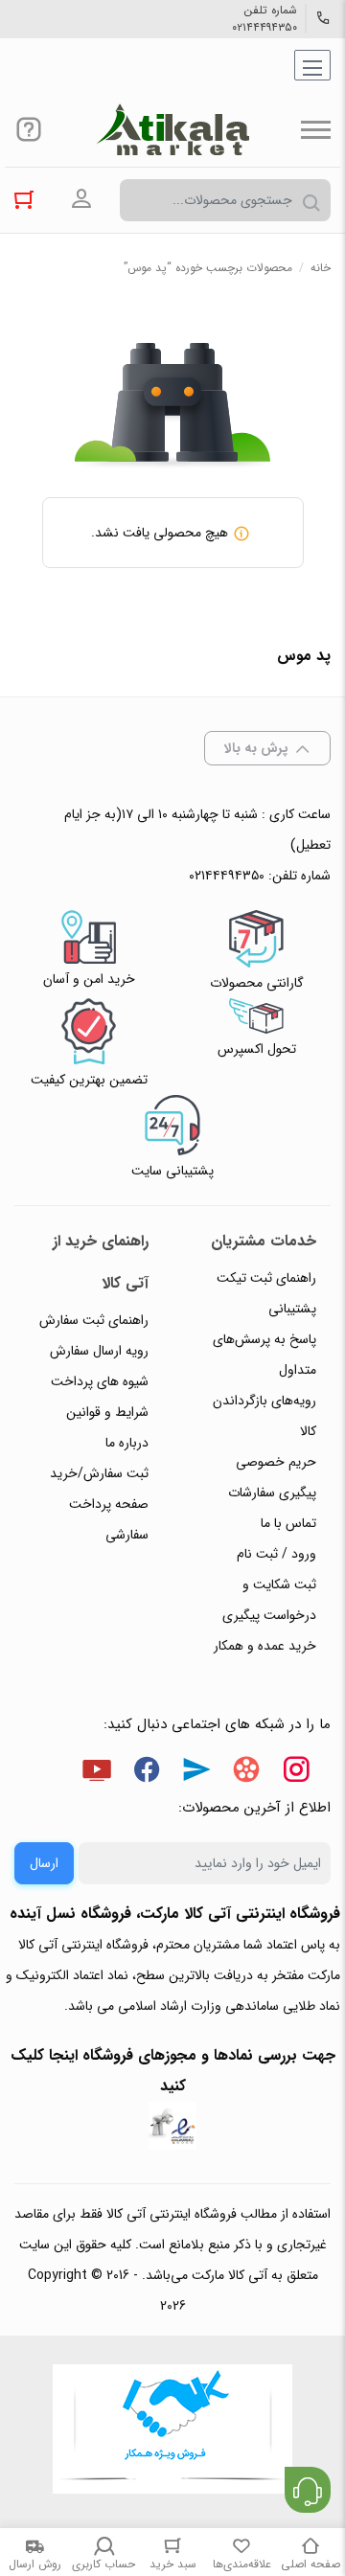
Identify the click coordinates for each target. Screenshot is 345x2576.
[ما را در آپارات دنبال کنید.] (246, 1773)
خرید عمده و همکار (265, 1646)
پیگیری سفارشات (272, 1493)
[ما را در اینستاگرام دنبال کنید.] (296, 1773)
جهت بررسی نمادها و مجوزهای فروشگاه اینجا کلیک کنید (173, 2071)
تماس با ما (288, 1523)
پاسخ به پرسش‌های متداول (264, 1355)
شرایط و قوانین (107, 1412)
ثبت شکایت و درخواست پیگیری (269, 1600)
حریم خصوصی (276, 1462)
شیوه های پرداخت (100, 1381)
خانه (321, 268)
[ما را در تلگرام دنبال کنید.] (196, 1773)
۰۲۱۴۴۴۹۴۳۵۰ (264, 28)
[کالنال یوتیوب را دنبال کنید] (97, 1773)
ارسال (44, 1863)
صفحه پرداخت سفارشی (109, 1519)
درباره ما (127, 1443)
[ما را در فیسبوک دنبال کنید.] (147, 1773)
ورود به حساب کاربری (81, 199)
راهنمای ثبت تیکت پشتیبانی (266, 1293)
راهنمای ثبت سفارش (94, 1320)
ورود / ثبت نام (276, 1554)
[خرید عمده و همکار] (172, 2431)
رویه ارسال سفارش (99, 1351)
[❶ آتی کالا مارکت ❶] (172, 129)
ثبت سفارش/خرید (99, 1473)
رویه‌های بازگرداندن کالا (264, 1416)
